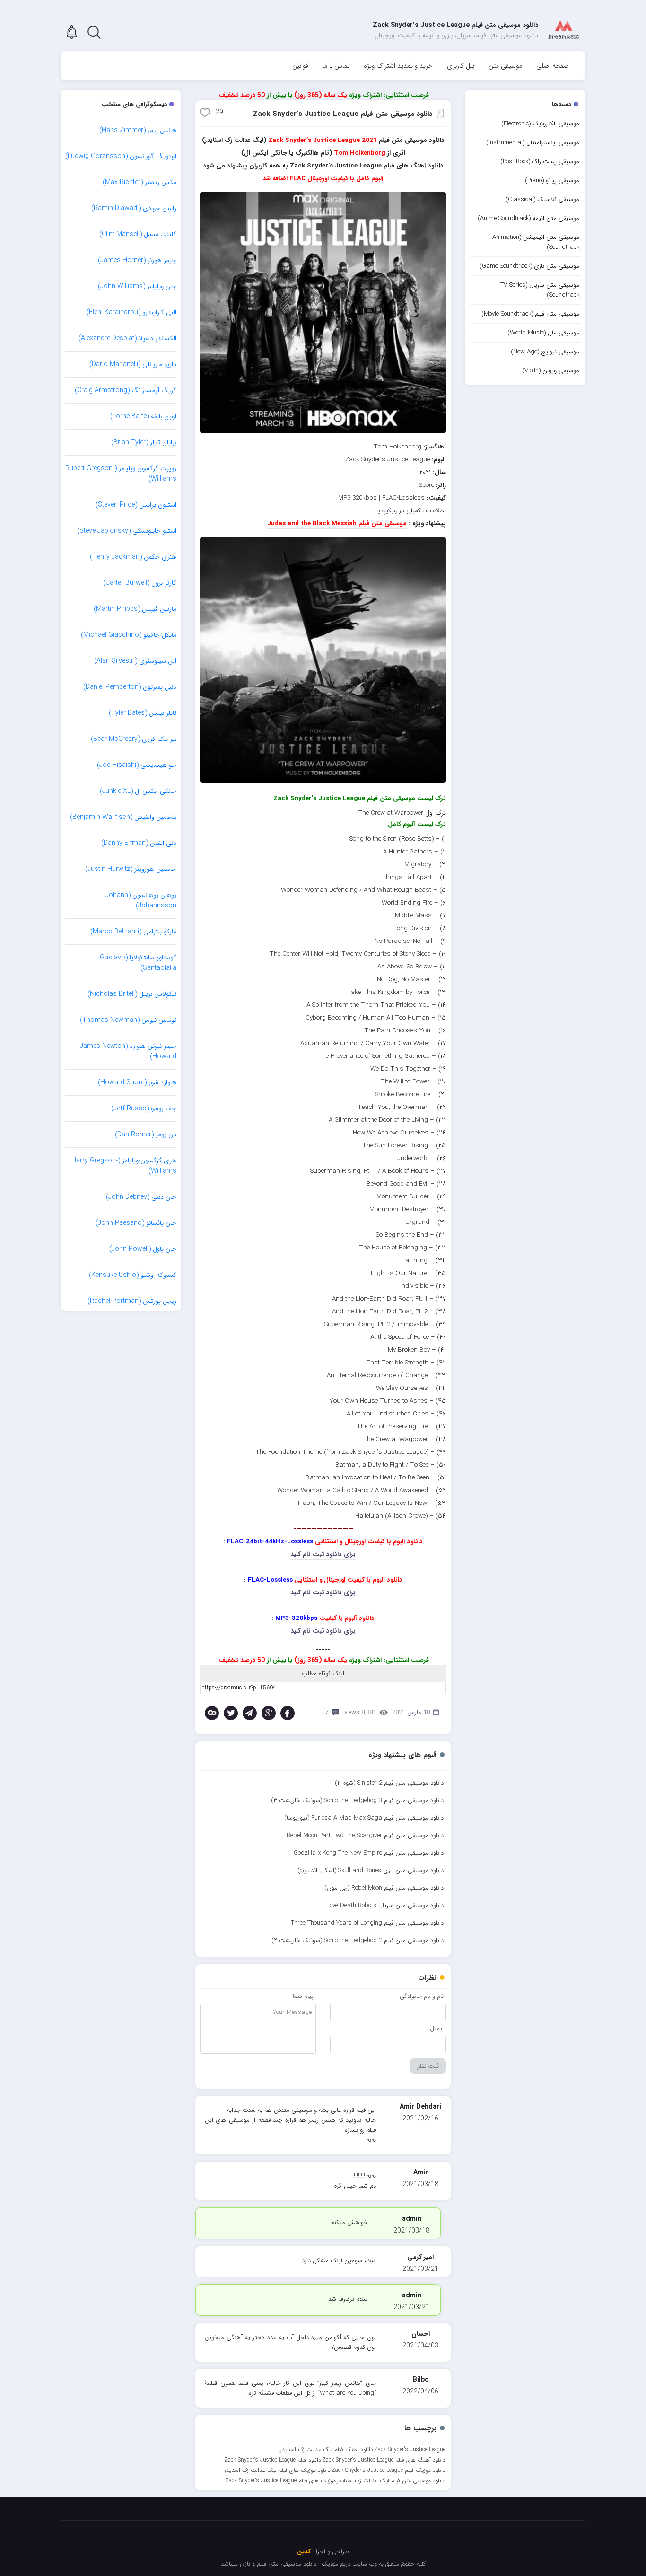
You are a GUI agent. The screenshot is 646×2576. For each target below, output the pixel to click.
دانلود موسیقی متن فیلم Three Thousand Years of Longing (367, 1923)
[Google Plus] (269, 1713)
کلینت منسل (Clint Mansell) (138, 234)
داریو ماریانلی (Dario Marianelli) (133, 364)
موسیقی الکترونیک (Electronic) (540, 124)
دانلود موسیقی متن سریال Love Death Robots (385, 1905)
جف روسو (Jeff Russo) (144, 1108)
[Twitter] (231, 1713)
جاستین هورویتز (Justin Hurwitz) (131, 869)
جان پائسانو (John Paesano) (136, 1223)
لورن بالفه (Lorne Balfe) (143, 416)
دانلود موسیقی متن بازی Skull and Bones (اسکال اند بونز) (371, 1870)
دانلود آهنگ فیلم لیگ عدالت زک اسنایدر (327, 2449)
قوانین (300, 66)
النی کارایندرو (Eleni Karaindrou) (131, 312)
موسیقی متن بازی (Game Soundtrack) (529, 266)
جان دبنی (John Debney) (141, 1197)
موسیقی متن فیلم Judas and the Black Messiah (337, 523)
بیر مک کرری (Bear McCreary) (134, 739)
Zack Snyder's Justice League (410, 2449)
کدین (304, 2552)
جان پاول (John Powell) (143, 1249)
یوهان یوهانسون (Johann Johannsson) (141, 900)
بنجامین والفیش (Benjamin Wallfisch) (123, 817)
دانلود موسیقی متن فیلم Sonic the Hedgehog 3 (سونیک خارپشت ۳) (357, 1800)
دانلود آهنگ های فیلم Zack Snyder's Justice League (384, 2460)
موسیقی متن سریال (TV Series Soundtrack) (540, 290)
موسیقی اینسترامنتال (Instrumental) (533, 143)
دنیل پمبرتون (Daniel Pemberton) (130, 687)
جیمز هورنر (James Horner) (137, 260)
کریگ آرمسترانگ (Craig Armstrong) (126, 390)
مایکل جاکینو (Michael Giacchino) (129, 635)
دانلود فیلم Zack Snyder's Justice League (273, 2460)
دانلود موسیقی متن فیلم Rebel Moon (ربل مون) (384, 1888)
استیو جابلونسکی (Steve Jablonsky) (127, 531)
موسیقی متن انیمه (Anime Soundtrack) (528, 218)
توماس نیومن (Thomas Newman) (128, 1020)
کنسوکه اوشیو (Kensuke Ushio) (133, 1275)
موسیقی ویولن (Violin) (551, 371)
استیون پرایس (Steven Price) (136, 505)
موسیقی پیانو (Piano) (552, 180)
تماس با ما (336, 66)
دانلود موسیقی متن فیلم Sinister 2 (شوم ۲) (389, 1783)
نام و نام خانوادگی (422, 1996)
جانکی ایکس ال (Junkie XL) (138, 791)
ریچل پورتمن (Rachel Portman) (132, 1301)
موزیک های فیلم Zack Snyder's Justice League (280, 2481)
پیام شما (303, 1996)
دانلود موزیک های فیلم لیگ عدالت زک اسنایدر (277, 2470)
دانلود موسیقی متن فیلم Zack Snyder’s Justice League (343, 114)
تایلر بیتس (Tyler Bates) (143, 713)
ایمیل (437, 2028)
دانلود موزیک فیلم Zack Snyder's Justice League (388, 2470)
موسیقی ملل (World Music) (543, 333)
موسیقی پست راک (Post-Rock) (540, 162)
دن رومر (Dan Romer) (146, 1134)
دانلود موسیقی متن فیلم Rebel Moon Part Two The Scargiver (365, 1835)
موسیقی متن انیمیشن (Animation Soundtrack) (536, 242)
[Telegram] (250, 1713)
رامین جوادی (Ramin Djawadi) (134, 208)
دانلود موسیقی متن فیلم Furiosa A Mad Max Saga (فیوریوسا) (364, 1818)
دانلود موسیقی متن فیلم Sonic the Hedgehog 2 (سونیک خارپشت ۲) (358, 1940)
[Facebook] (288, 1713)
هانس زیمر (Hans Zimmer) (138, 130)
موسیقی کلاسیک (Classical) (542, 199)
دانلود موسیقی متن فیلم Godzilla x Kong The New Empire (369, 1853)
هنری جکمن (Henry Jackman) (133, 557)
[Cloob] (212, 1713)
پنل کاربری (461, 66)
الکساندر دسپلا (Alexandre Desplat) (127, 338)
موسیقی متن (505, 66)
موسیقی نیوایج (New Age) (545, 352)
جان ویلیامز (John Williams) (137, 286)
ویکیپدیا (387, 511)
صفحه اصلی (553, 66)
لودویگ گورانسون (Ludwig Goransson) (121, 156)
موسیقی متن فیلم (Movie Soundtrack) (530, 314)
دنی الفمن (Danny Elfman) (139, 843)
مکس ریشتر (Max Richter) (140, 182)
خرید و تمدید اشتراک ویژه (398, 66)
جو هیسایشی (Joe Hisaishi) (137, 765)
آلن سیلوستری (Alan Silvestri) (135, 661)
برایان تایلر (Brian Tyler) (144, 442)
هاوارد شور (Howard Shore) (137, 1082)
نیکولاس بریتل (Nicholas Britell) (132, 994)
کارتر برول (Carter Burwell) (140, 583)
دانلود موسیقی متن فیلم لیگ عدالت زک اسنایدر (391, 2481)
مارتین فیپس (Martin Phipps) (135, 609)
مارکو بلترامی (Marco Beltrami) (133, 932)
